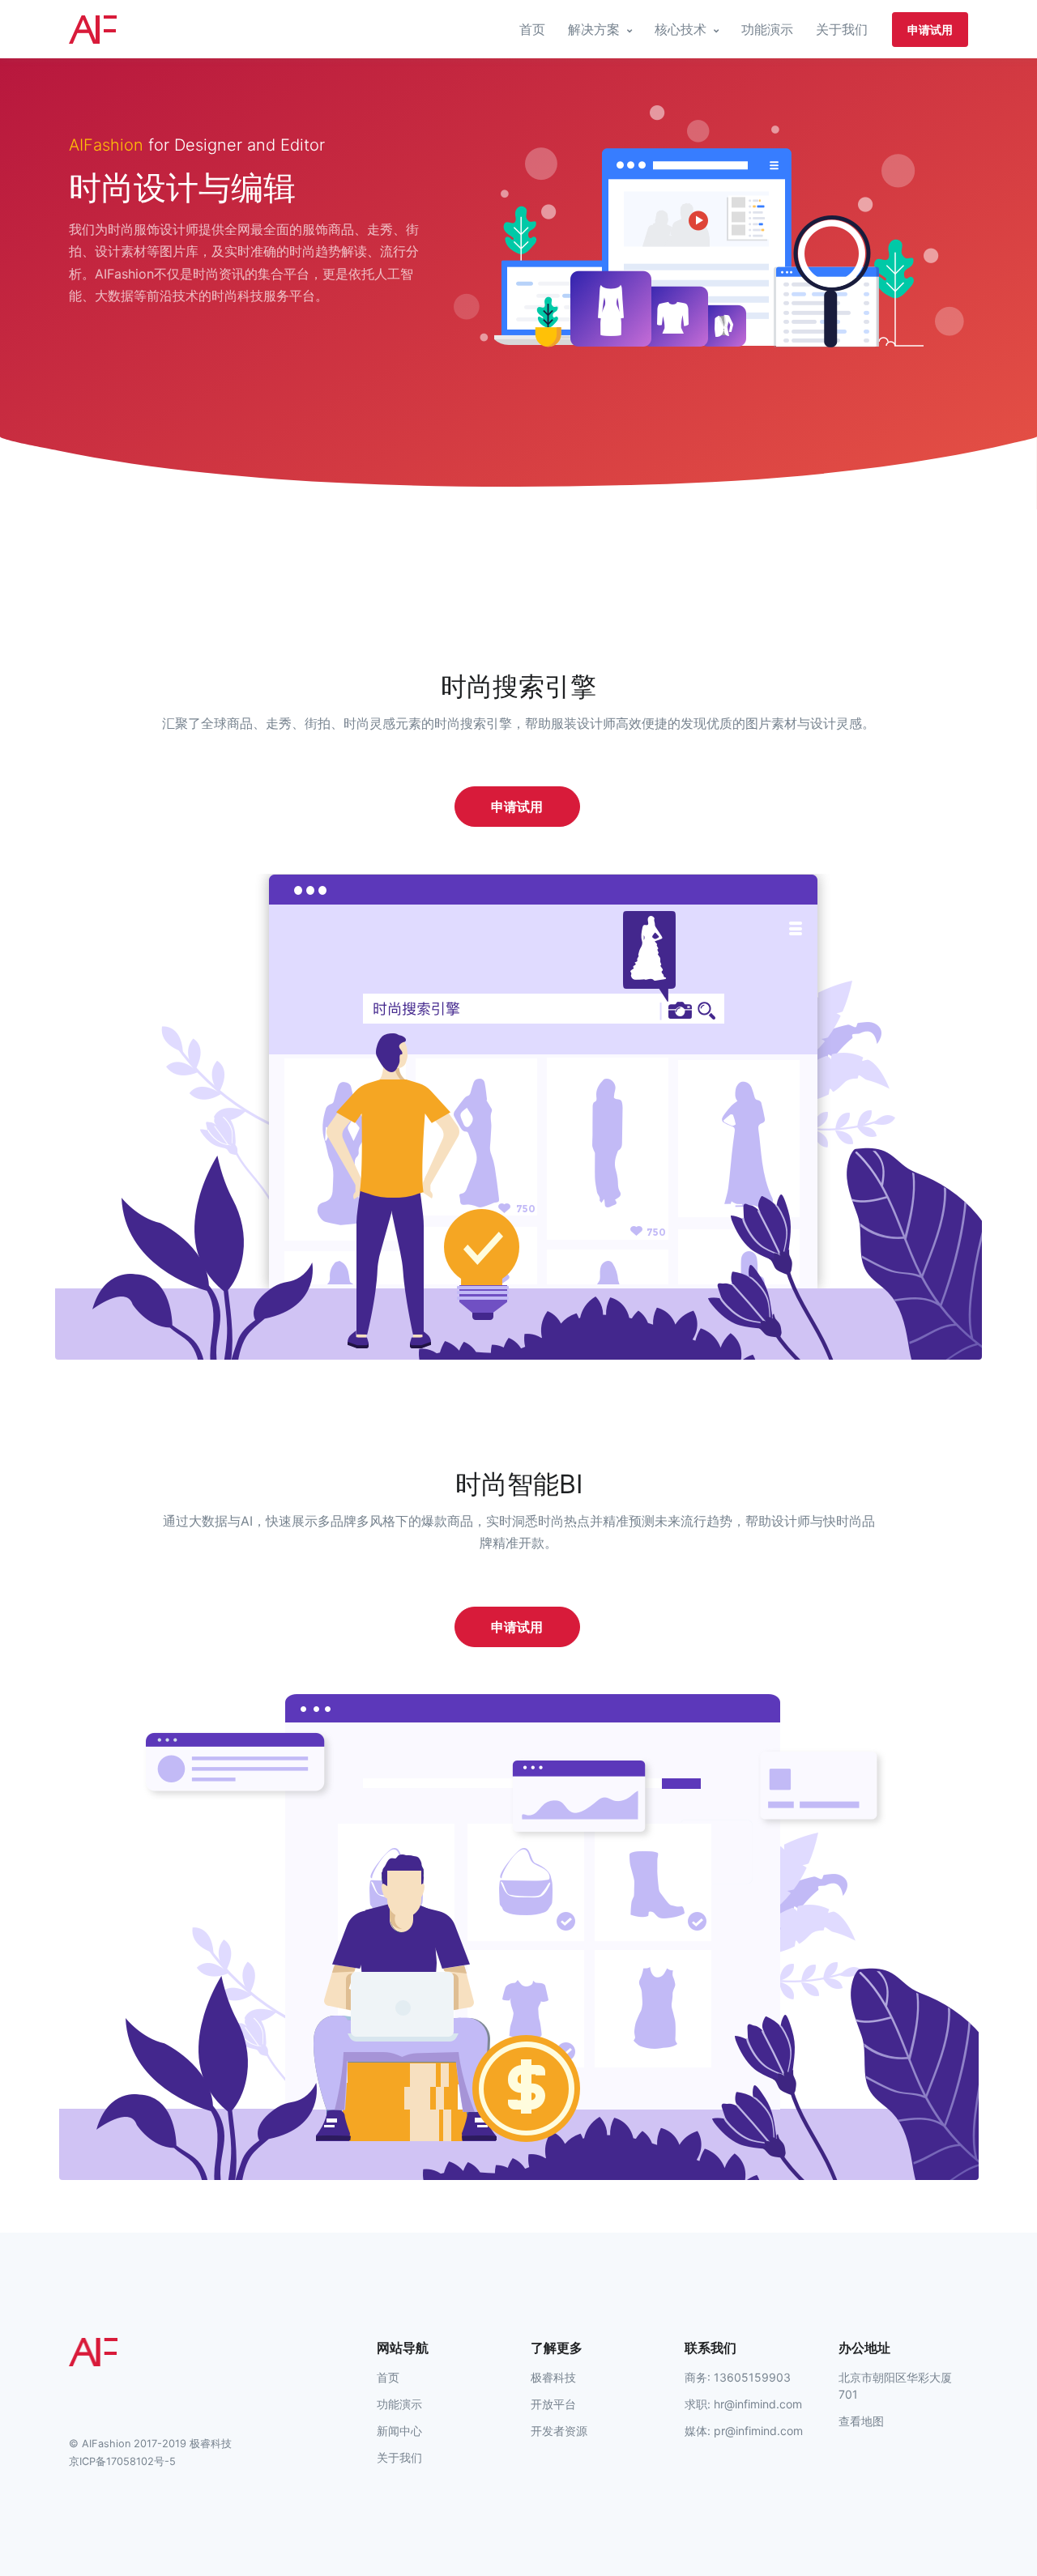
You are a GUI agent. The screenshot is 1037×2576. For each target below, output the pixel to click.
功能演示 (767, 29)
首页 (532, 29)
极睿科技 (553, 2377)
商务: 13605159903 (738, 2377)
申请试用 (930, 30)
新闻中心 (399, 2431)
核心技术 (683, 29)
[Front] (130, 30)
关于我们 (842, 29)
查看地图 (861, 2421)
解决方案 (596, 29)
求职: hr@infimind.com (743, 2404)
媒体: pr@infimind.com (744, 2431)
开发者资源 (559, 2431)
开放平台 (553, 2404)
